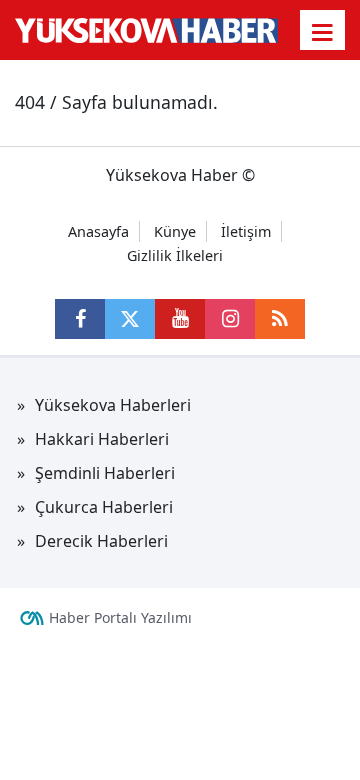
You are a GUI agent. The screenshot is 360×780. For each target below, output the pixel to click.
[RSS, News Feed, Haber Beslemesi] (280, 319)
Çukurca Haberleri (104, 507)
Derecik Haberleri (101, 541)
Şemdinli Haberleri (105, 473)
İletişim (246, 231)
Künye (175, 231)
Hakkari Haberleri (102, 439)
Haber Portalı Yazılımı (120, 617)
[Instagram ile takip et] (230, 319)
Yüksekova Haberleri (113, 405)
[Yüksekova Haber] (146, 30)
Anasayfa (98, 231)
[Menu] (323, 32)
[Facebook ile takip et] (80, 319)
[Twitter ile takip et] (130, 319)
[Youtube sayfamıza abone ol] (180, 319)
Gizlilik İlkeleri (175, 255)
